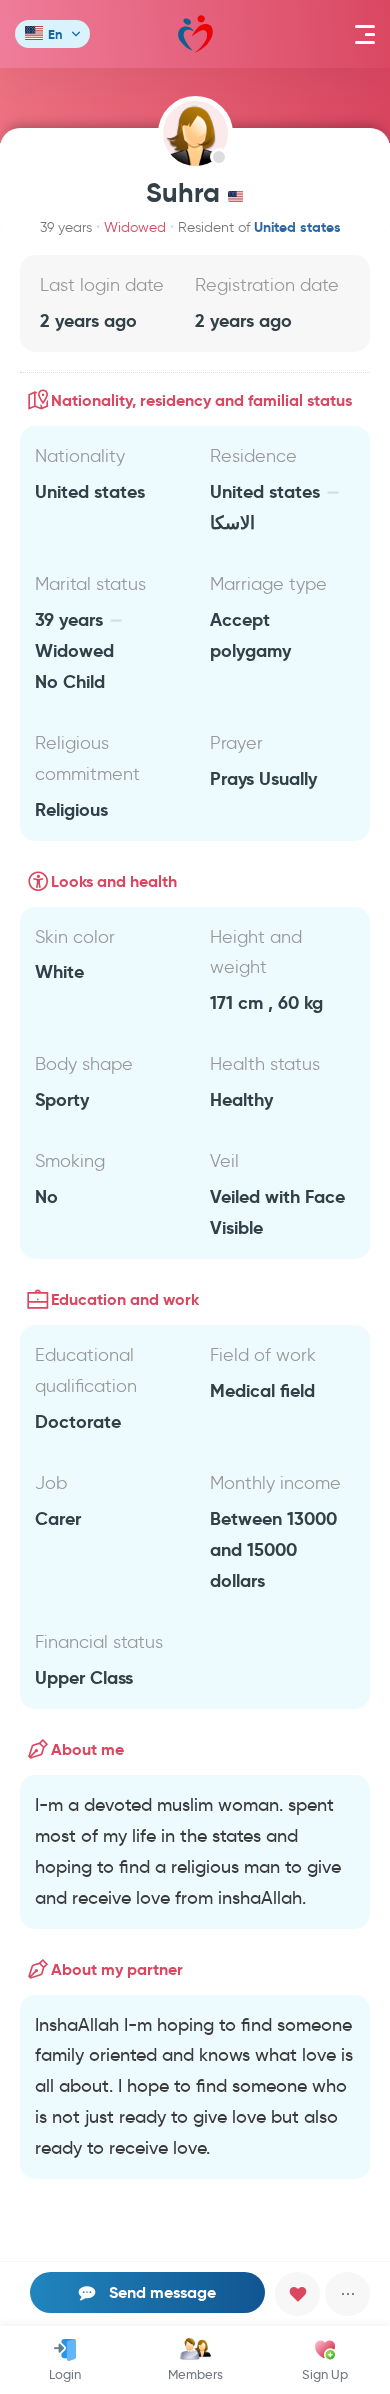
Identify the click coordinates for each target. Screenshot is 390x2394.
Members (195, 2374)
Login (65, 2374)
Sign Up (325, 2374)
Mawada (195, 34)
